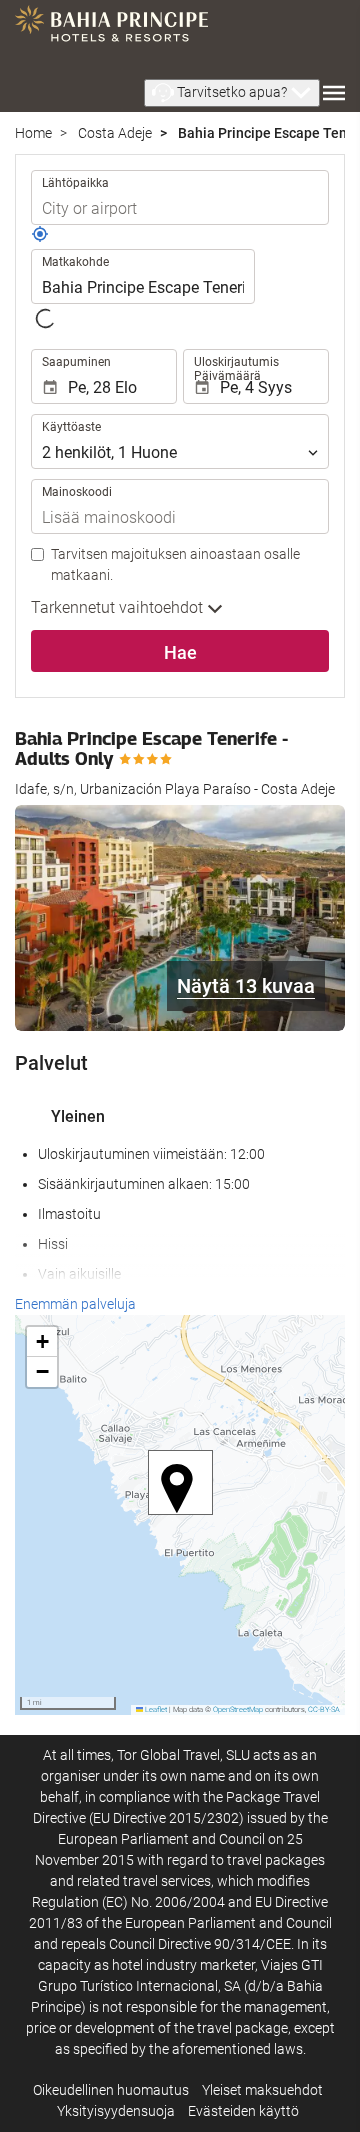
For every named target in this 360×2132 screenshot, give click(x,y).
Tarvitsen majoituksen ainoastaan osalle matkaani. (175, 564)
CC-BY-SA (324, 1709)
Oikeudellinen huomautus (111, 2090)
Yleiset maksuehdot (262, 2090)
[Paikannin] (40, 238)
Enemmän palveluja (75, 1304)
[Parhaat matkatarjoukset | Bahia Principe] (111, 30)
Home (33, 133)
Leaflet (155, 1709)
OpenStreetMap (238, 1709)
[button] (232, 93)
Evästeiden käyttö (243, 2111)
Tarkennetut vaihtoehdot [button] (119, 607)
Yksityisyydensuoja (116, 2111)
